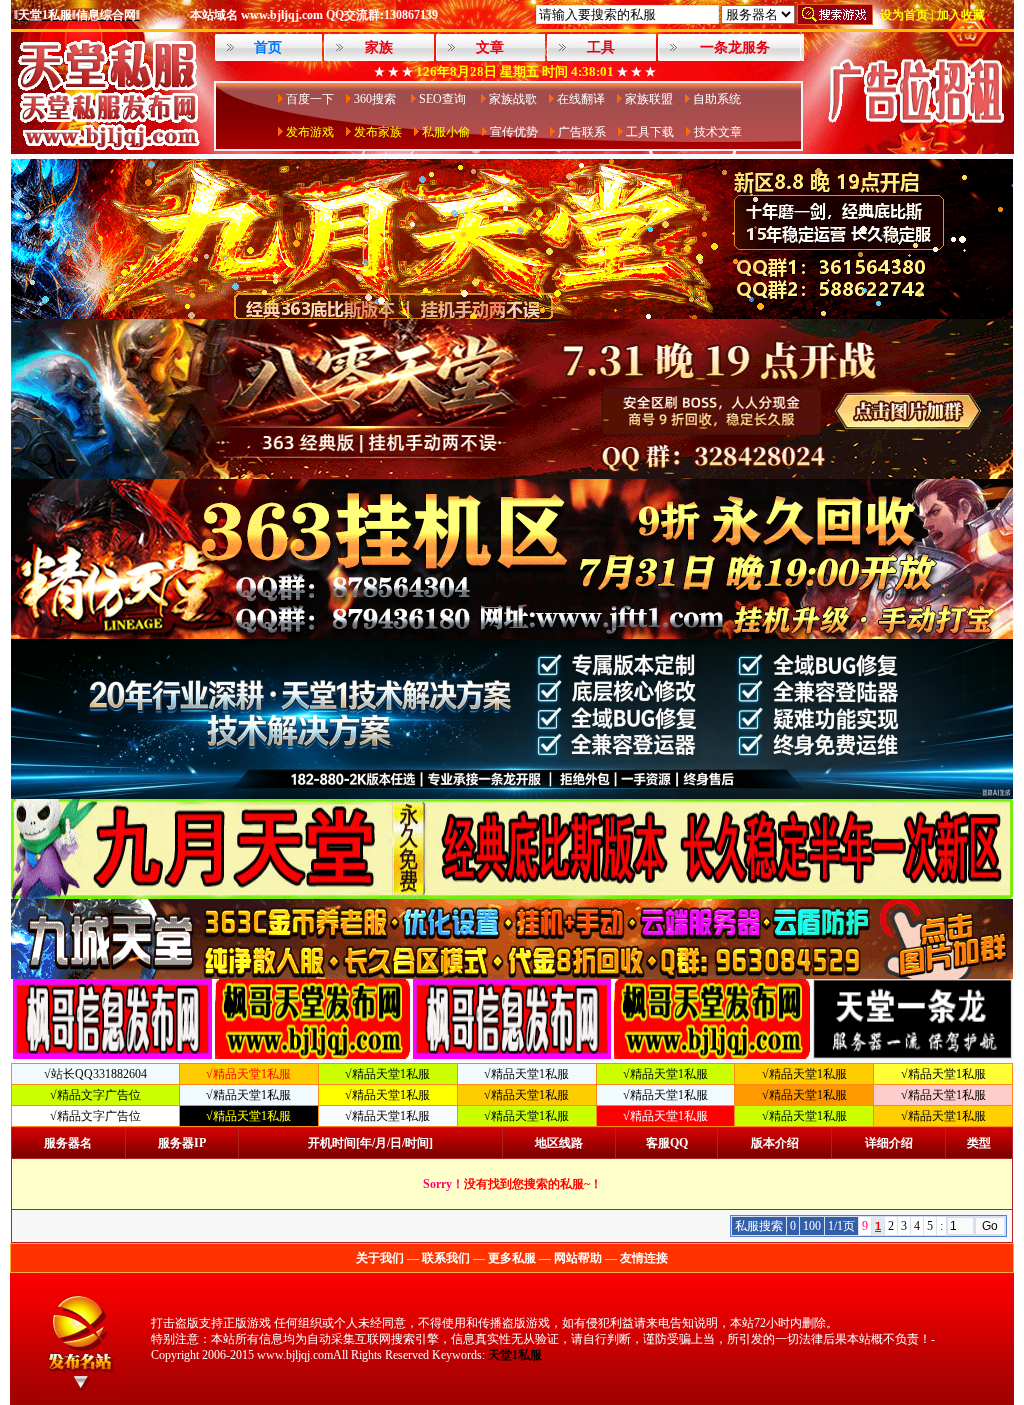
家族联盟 (649, 99)
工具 (601, 47)
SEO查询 (444, 99)
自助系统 (717, 99)
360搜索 (376, 99)
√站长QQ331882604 (95, 1074)
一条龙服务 (735, 47)
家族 (379, 47)
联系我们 (446, 1258)
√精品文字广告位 (95, 1095)
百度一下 (310, 99)
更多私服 (512, 1258)
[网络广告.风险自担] (916, 148)
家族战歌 (513, 99)
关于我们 (380, 1258)
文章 (490, 47)
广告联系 (582, 132)
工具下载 (650, 132)
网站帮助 (578, 1258)
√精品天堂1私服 (387, 1074)
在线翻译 (581, 99)
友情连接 (644, 1258)
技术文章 (718, 132)
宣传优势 (514, 132)
